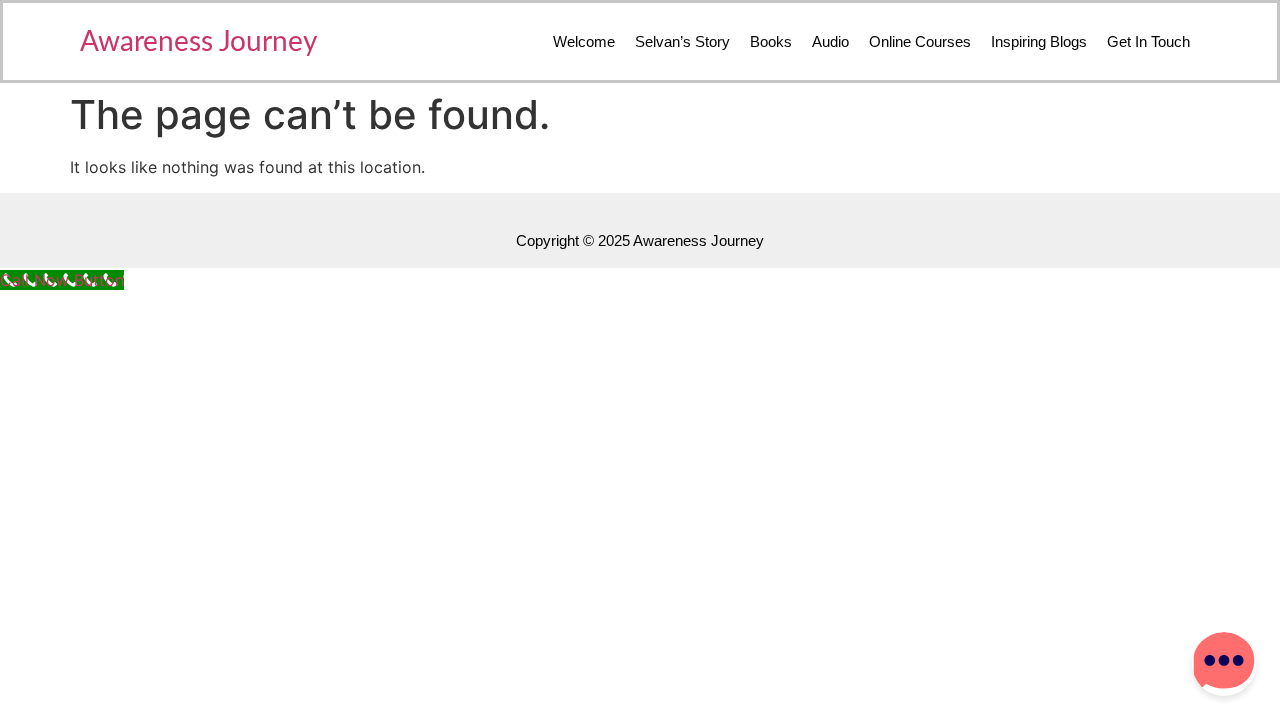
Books (771, 41)
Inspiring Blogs (1039, 41)
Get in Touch (1148, 41)
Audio (830, 41)
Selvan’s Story (682, 41)
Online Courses (920, 41)
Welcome (584, 41)
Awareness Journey (198, 42)
